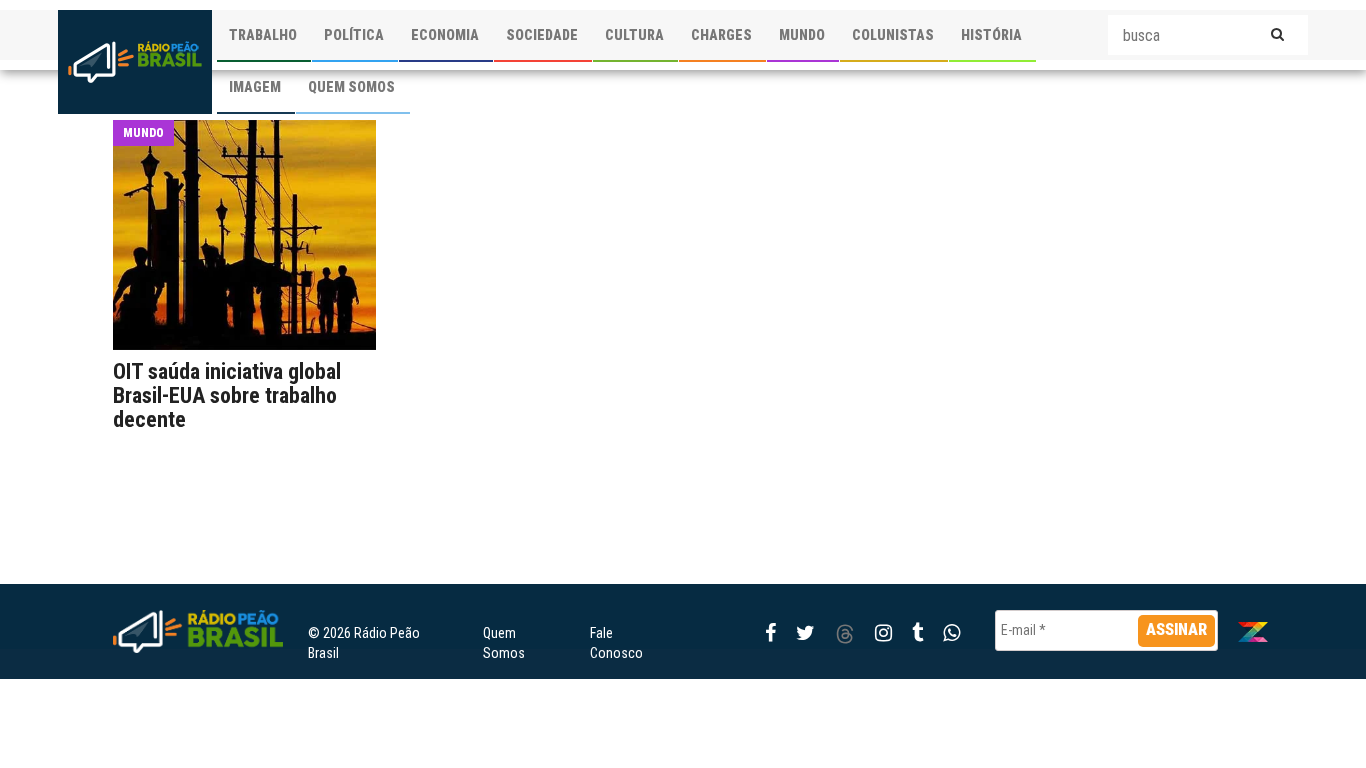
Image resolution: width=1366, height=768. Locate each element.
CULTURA (634, 35)
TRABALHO (263, 35)
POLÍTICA (354, 35)
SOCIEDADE (542, 35)
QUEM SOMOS (351, 87)
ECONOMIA (445, 35)
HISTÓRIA (991, 35)
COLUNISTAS (893, 35)
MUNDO (802, 35)
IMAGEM (255, 87)
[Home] (135, 62)
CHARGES (721, 35)
